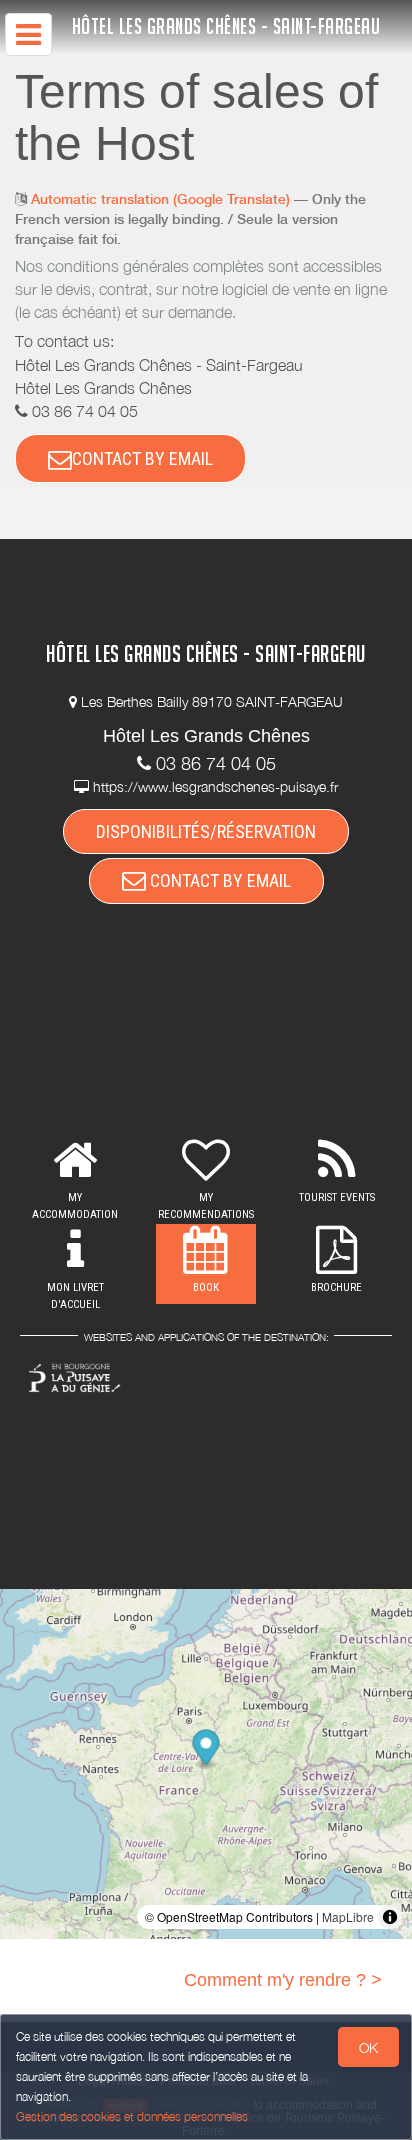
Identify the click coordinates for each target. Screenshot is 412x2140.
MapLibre (348, 1916)
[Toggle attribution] (390, 1917)
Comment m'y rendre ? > (283, 1980)
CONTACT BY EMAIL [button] (142, 458)
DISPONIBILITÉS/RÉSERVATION (206, 831)
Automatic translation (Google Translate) (160, 199)
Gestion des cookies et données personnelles (132, 2116)
